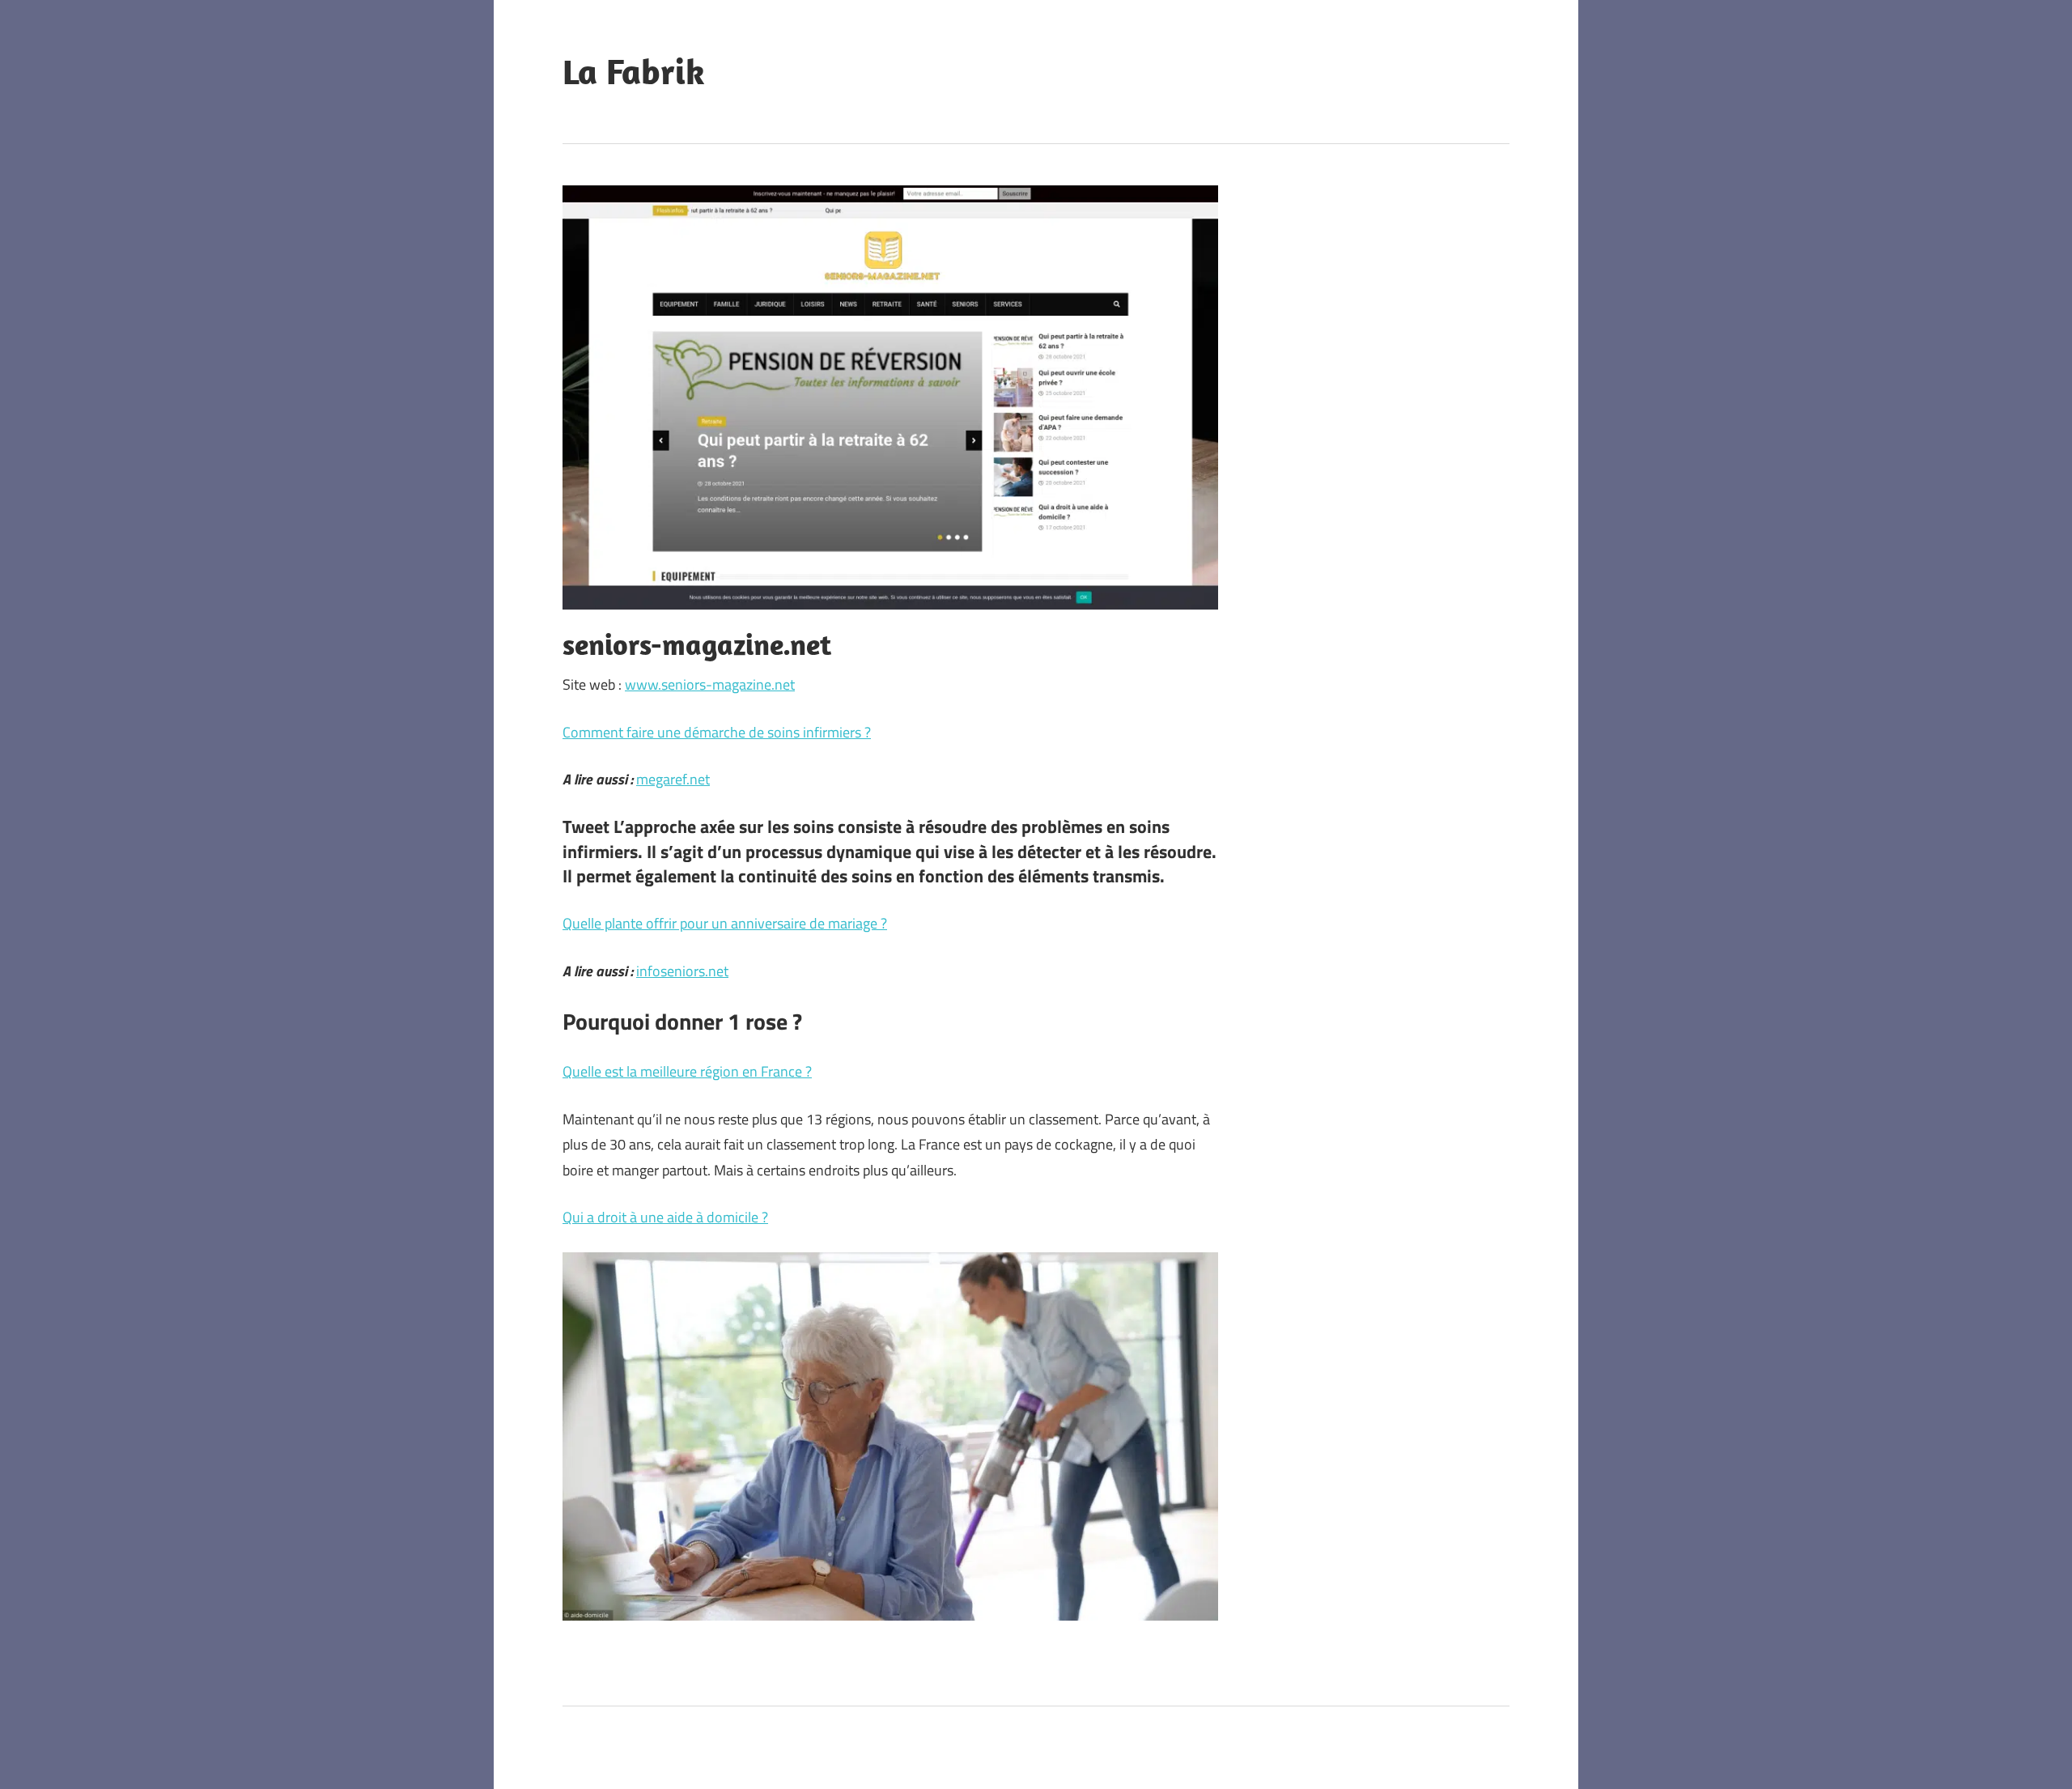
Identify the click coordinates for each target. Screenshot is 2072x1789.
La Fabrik (634, 71)
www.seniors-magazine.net (710, 684)
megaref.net (673, 779)
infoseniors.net (682, 971)
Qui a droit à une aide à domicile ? (665, 1217)
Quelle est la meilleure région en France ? (687, 1071)
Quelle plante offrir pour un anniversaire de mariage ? (725, 923)
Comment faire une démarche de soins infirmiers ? (717, 732)
